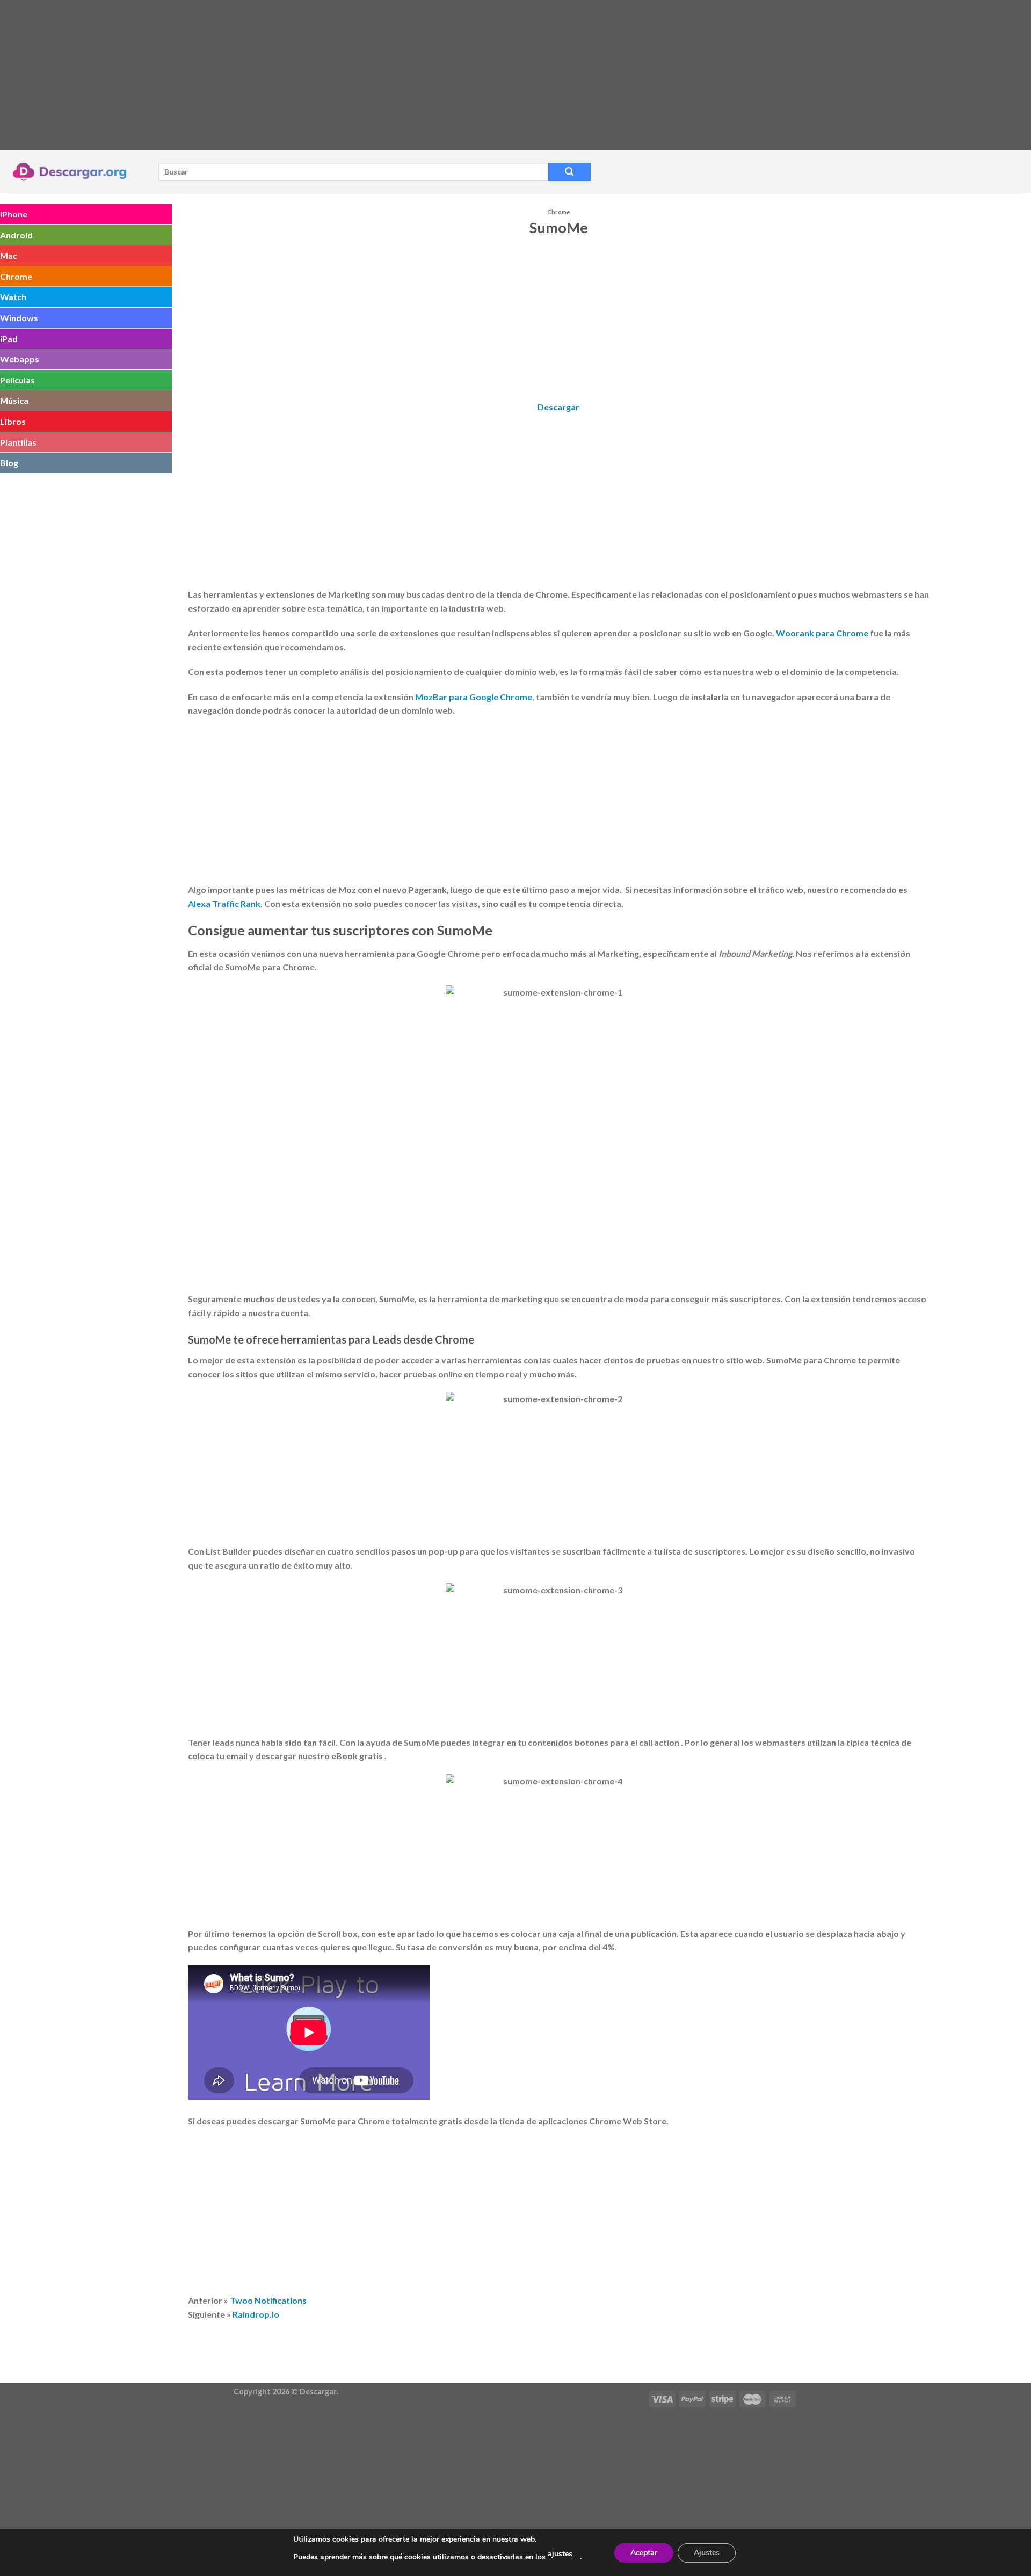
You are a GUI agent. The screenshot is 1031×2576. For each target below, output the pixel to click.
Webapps (20, 359)
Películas (17, 380)
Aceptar (644, 2553)
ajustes (560, 2554)
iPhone (14, 214)
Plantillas (18, 442)
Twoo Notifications (268, 2300)
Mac (9, 255)
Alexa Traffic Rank (224, 904)
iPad (9, 339)
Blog (9, 463)
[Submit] (569, 172)
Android (16, 235)
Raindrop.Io (256, 2314)
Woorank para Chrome (822, 633)
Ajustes (707, 2553)
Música (14, 400)
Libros (13, 421)
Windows (19, 318)
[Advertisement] (322, 75)
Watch (13, 297)
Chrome (16, 276)
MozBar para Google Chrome (474, 697)
